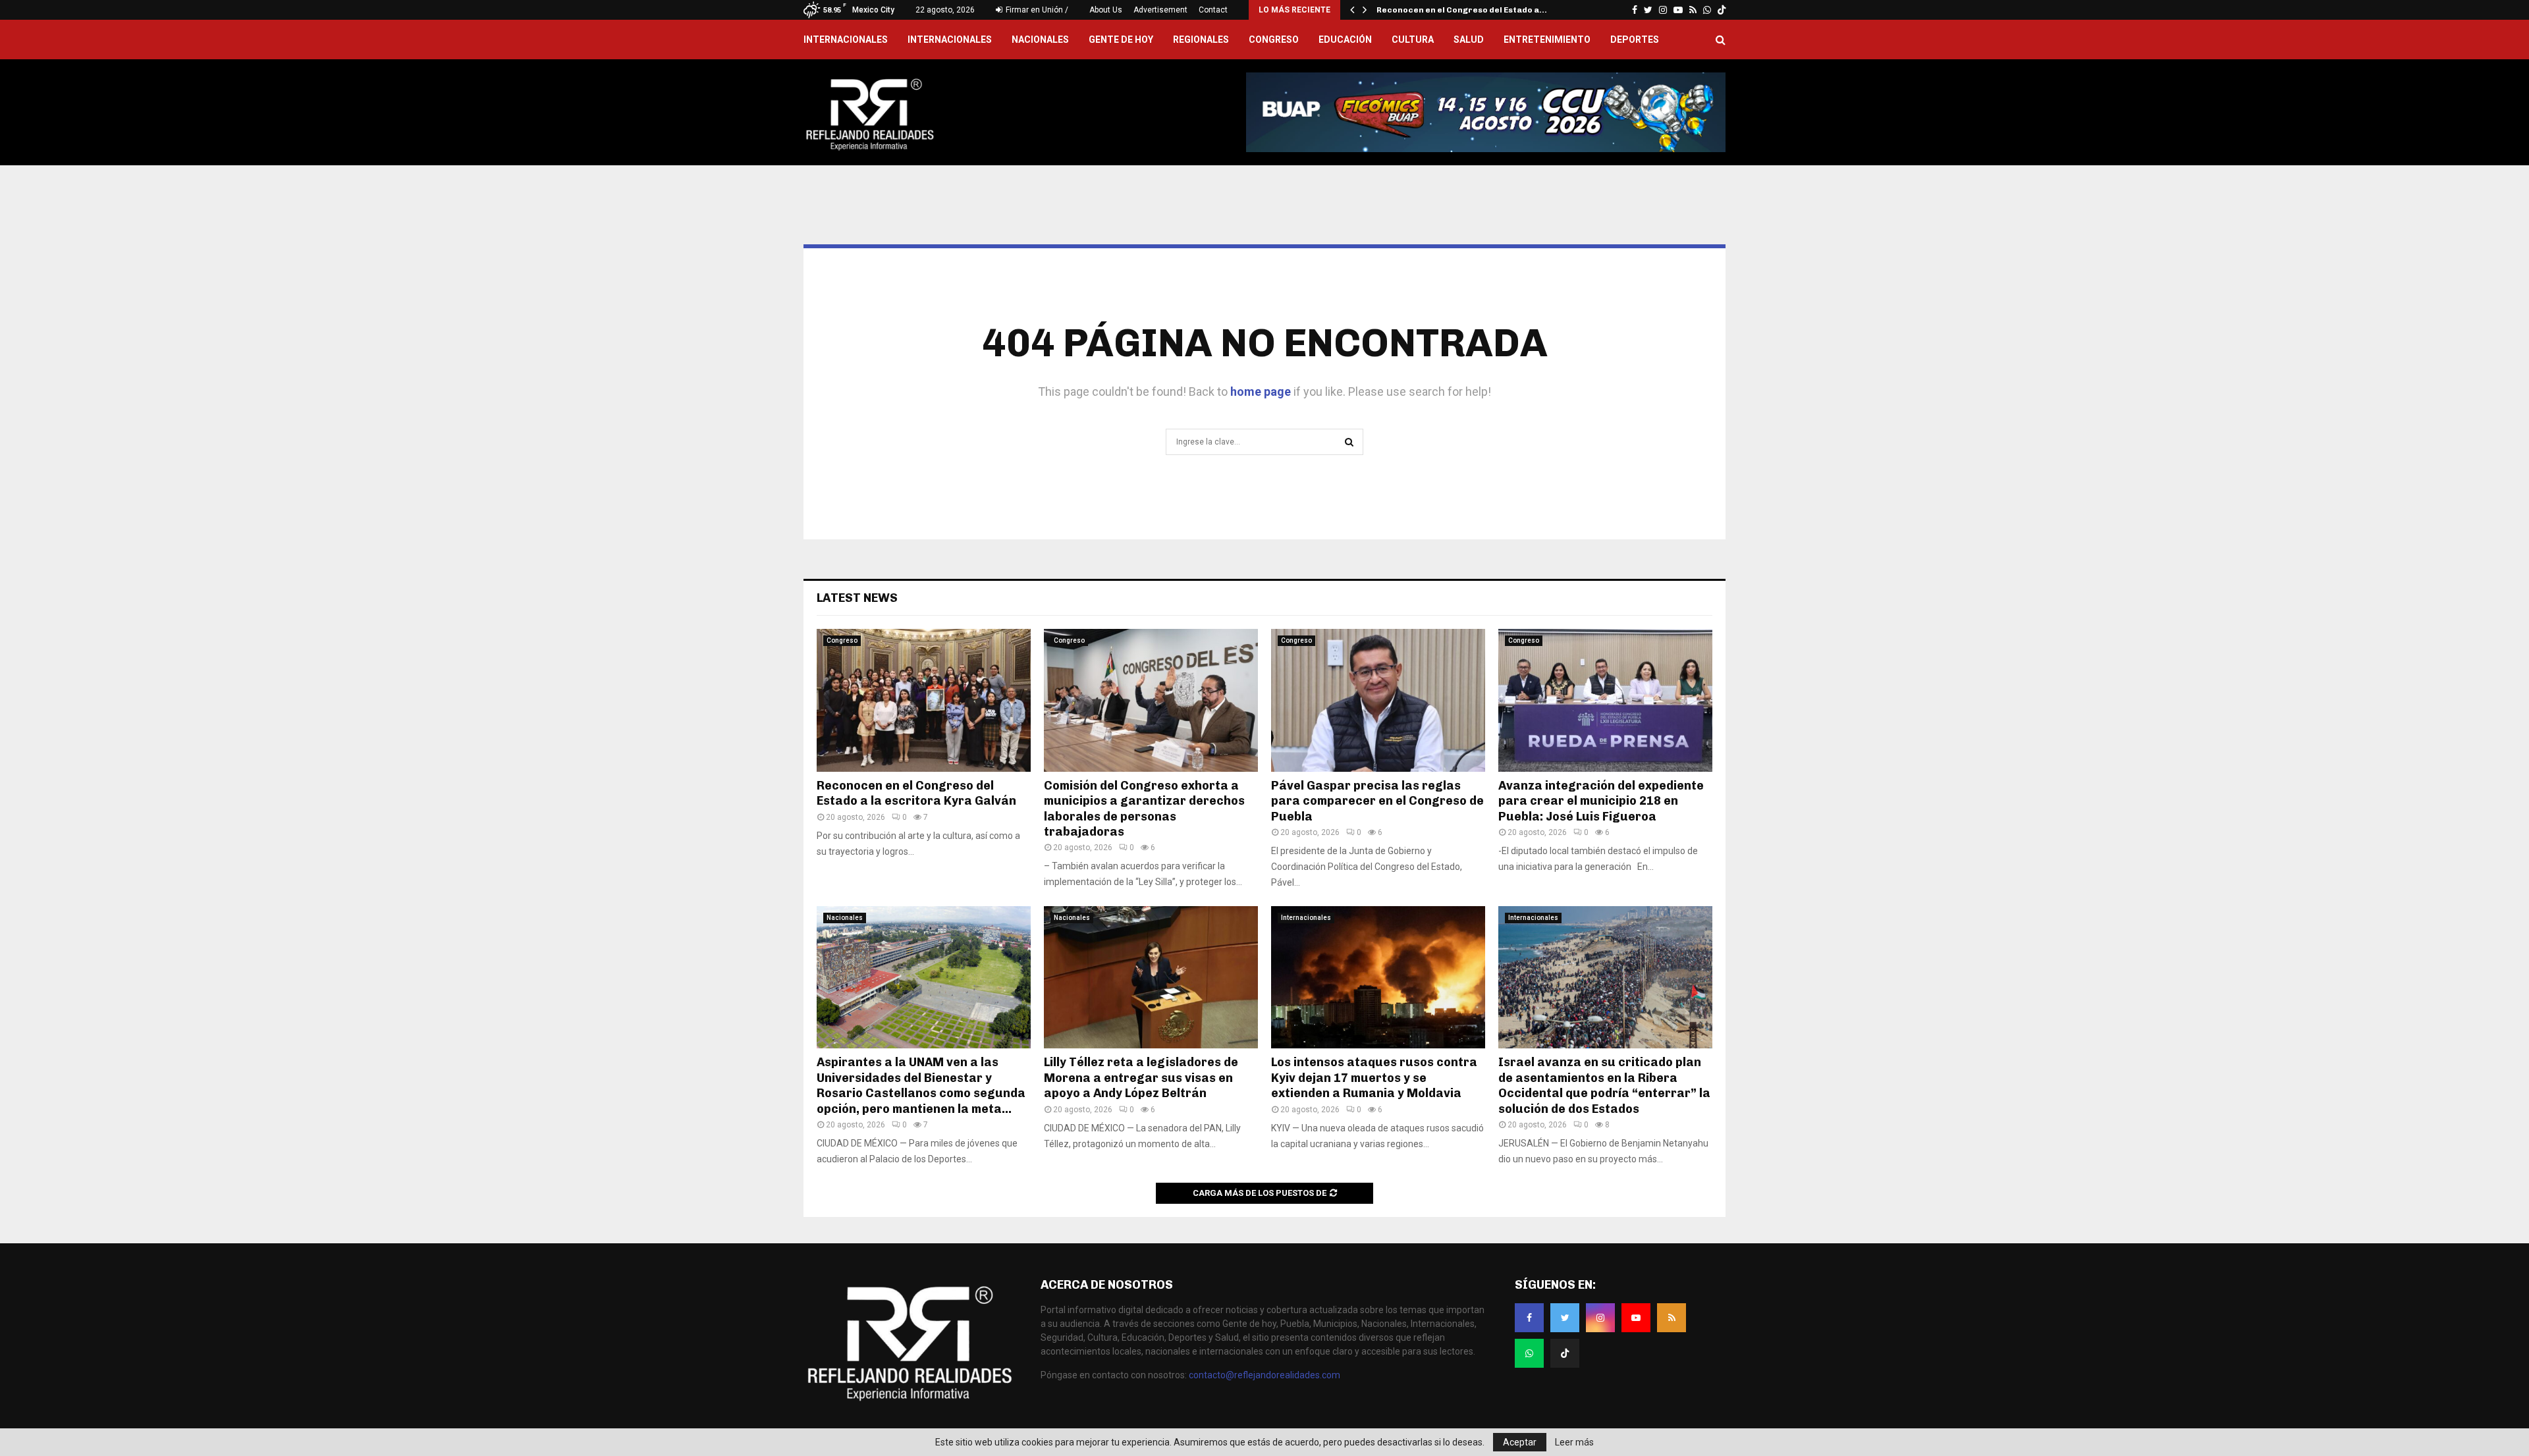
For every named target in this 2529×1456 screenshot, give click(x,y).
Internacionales (950, 40)
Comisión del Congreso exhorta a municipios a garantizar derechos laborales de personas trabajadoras (1144, 809)
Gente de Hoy (1121, 40)
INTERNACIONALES (846, 40)
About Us (1106, 10)
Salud (1469, 40)
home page (1261, 391)
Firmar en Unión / (1036, 10)
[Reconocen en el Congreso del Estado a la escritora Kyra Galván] (924, 700)
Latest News (857, 598)
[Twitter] (1565, 1318)
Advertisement (1160, 10)
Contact (1213, 10)
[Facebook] (1529, 1318)
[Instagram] (1600, 1318)
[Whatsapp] (1529, 1353)
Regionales (1201, 40)
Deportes (1635, 40)
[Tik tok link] (1722, 10)
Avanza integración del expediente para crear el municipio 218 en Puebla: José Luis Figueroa (1601, 801)
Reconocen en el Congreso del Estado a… (1462, 10)
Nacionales (1040, 40)
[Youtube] (1636, 1318)
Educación (1345, 40)
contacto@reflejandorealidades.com (1264, 1375)
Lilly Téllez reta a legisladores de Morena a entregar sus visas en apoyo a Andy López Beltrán (1141, 1078)
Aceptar (1520, 1442)
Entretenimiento (1547, 40)
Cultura (1413, 40)
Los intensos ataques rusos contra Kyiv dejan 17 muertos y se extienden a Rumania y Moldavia (1374, 1078)
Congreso (1274, 40)
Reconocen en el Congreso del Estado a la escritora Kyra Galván (918, 793)
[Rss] (1672, 1318)
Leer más (1574, 1442)
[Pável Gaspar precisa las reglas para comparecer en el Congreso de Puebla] (1378, 700)
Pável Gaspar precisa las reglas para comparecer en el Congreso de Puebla (1377, 801)
